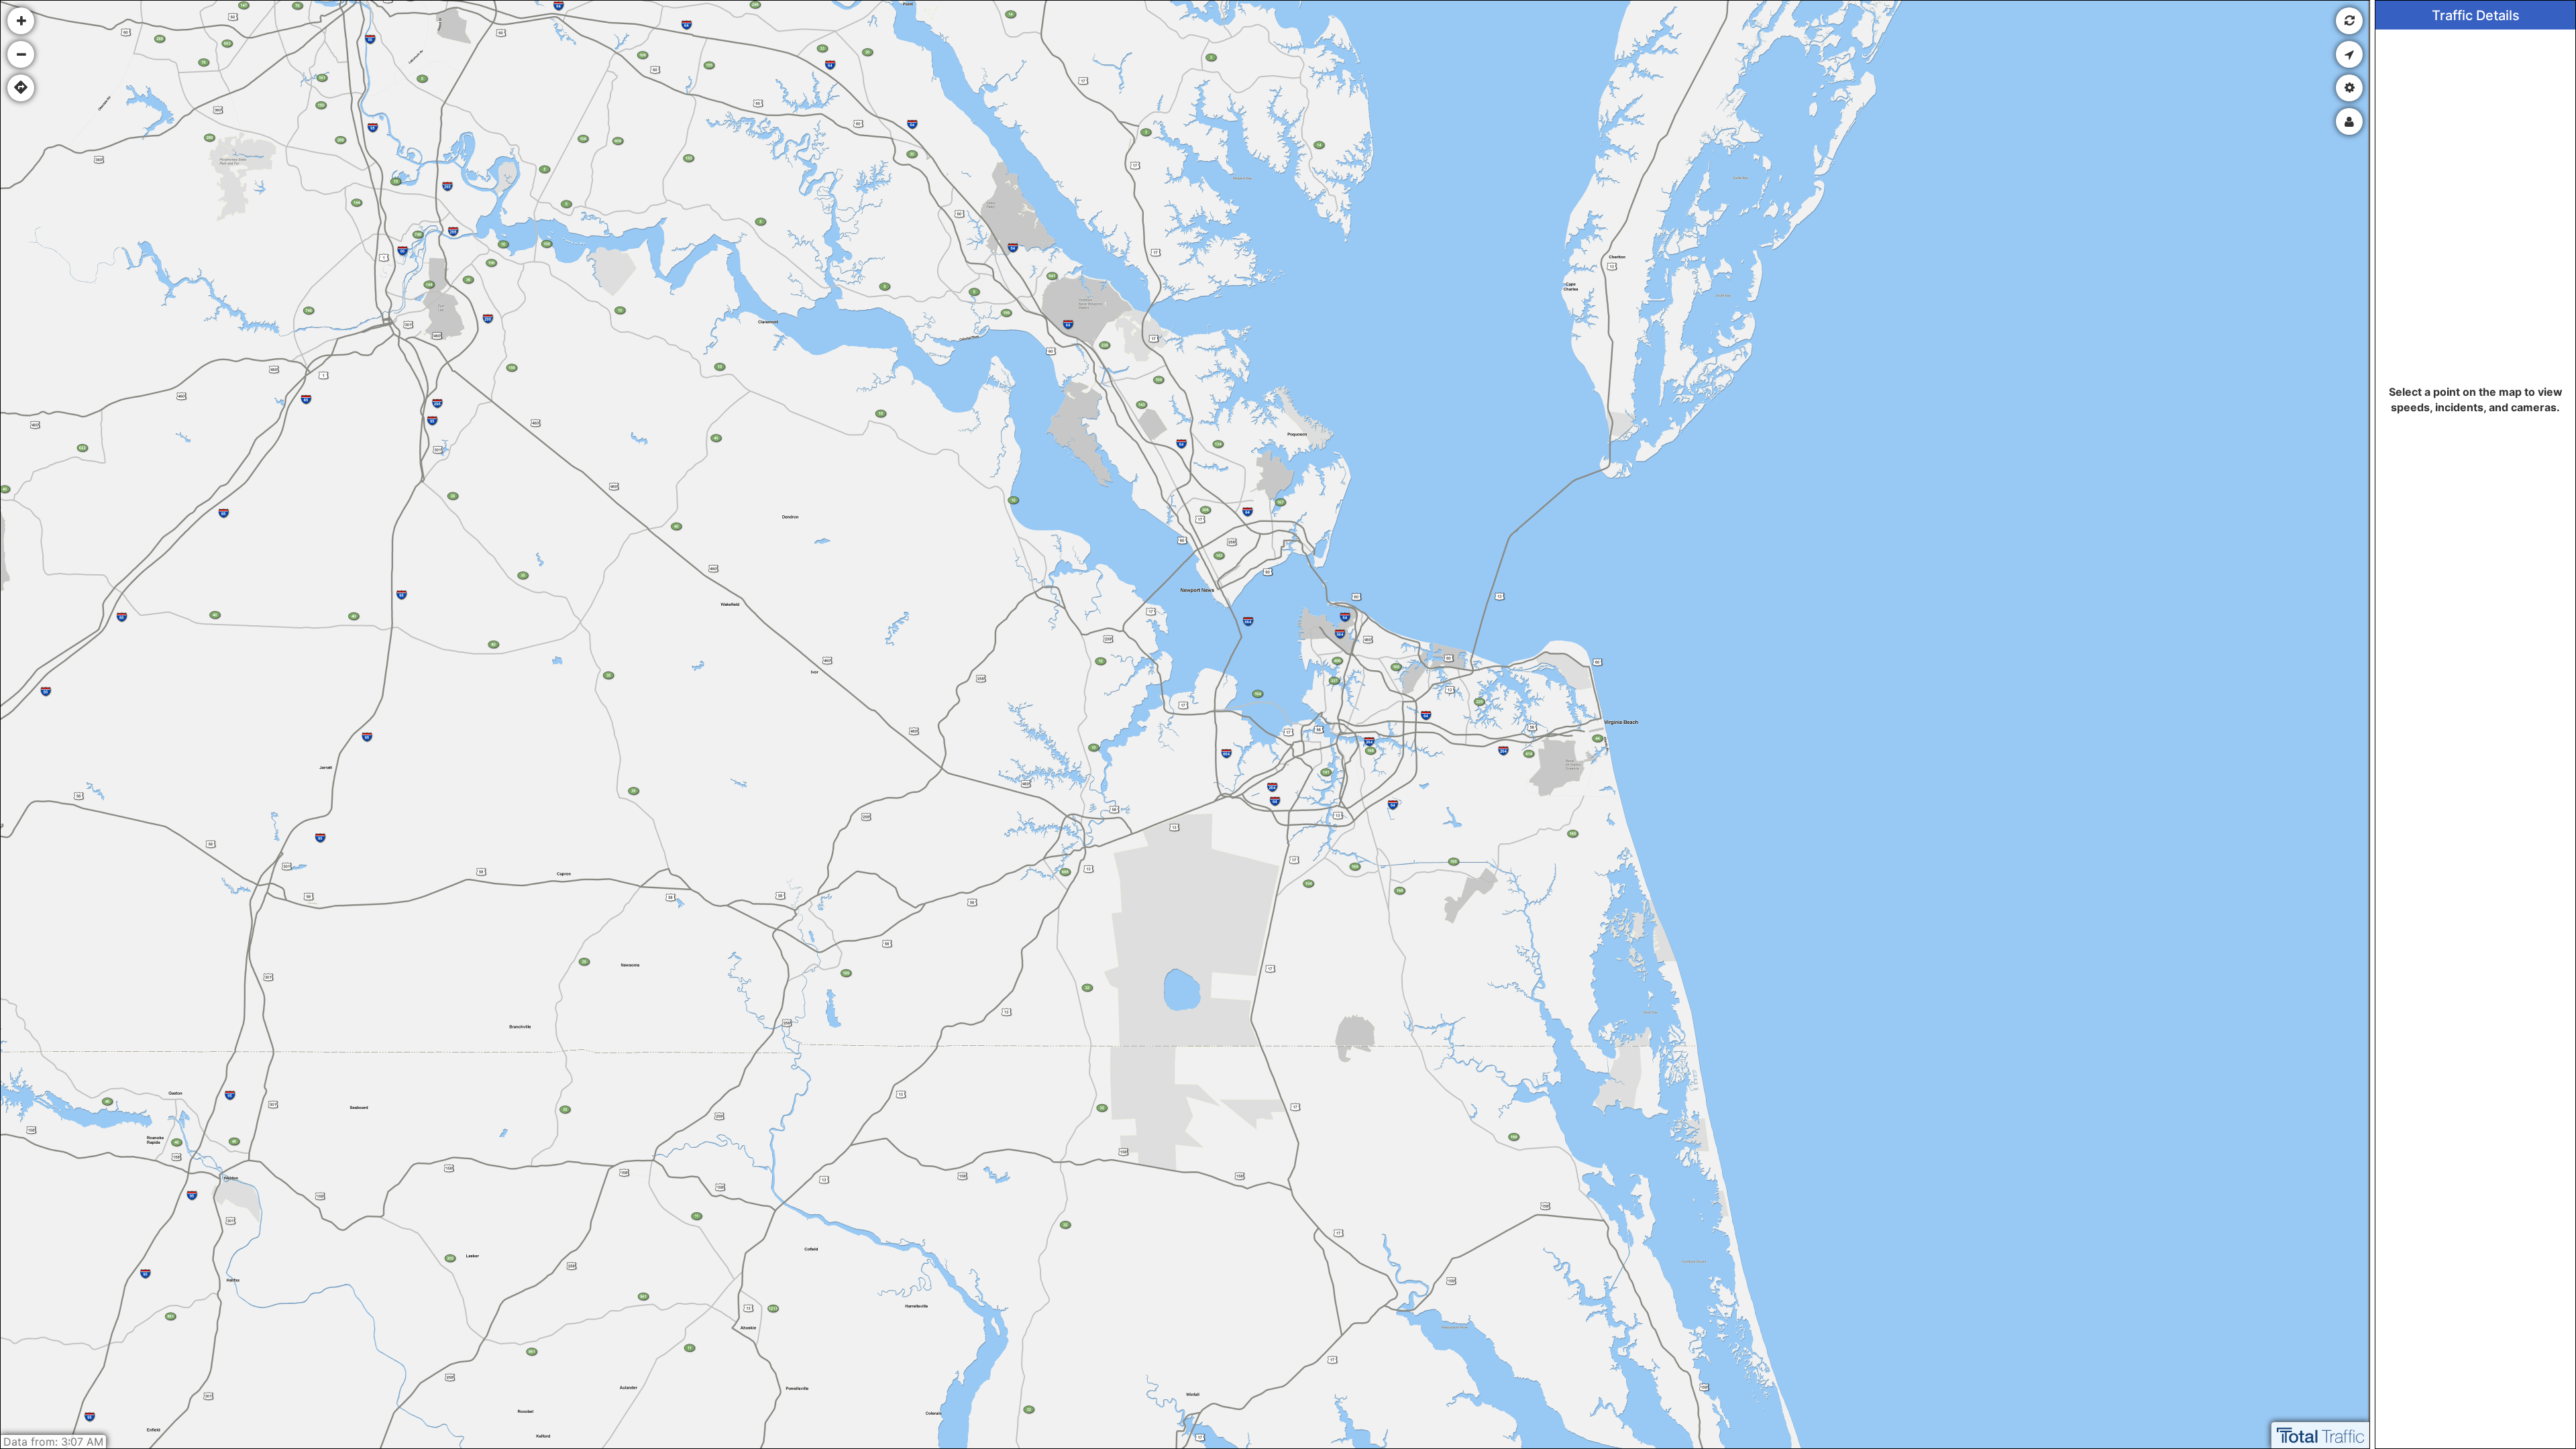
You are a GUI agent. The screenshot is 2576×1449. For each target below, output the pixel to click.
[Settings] (2349, 88)
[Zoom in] (21, 21)
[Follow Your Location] (2349, 54)
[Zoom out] (21, 54)
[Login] (2349, 121)
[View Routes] (21, 88)
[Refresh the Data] (2349, 21)
